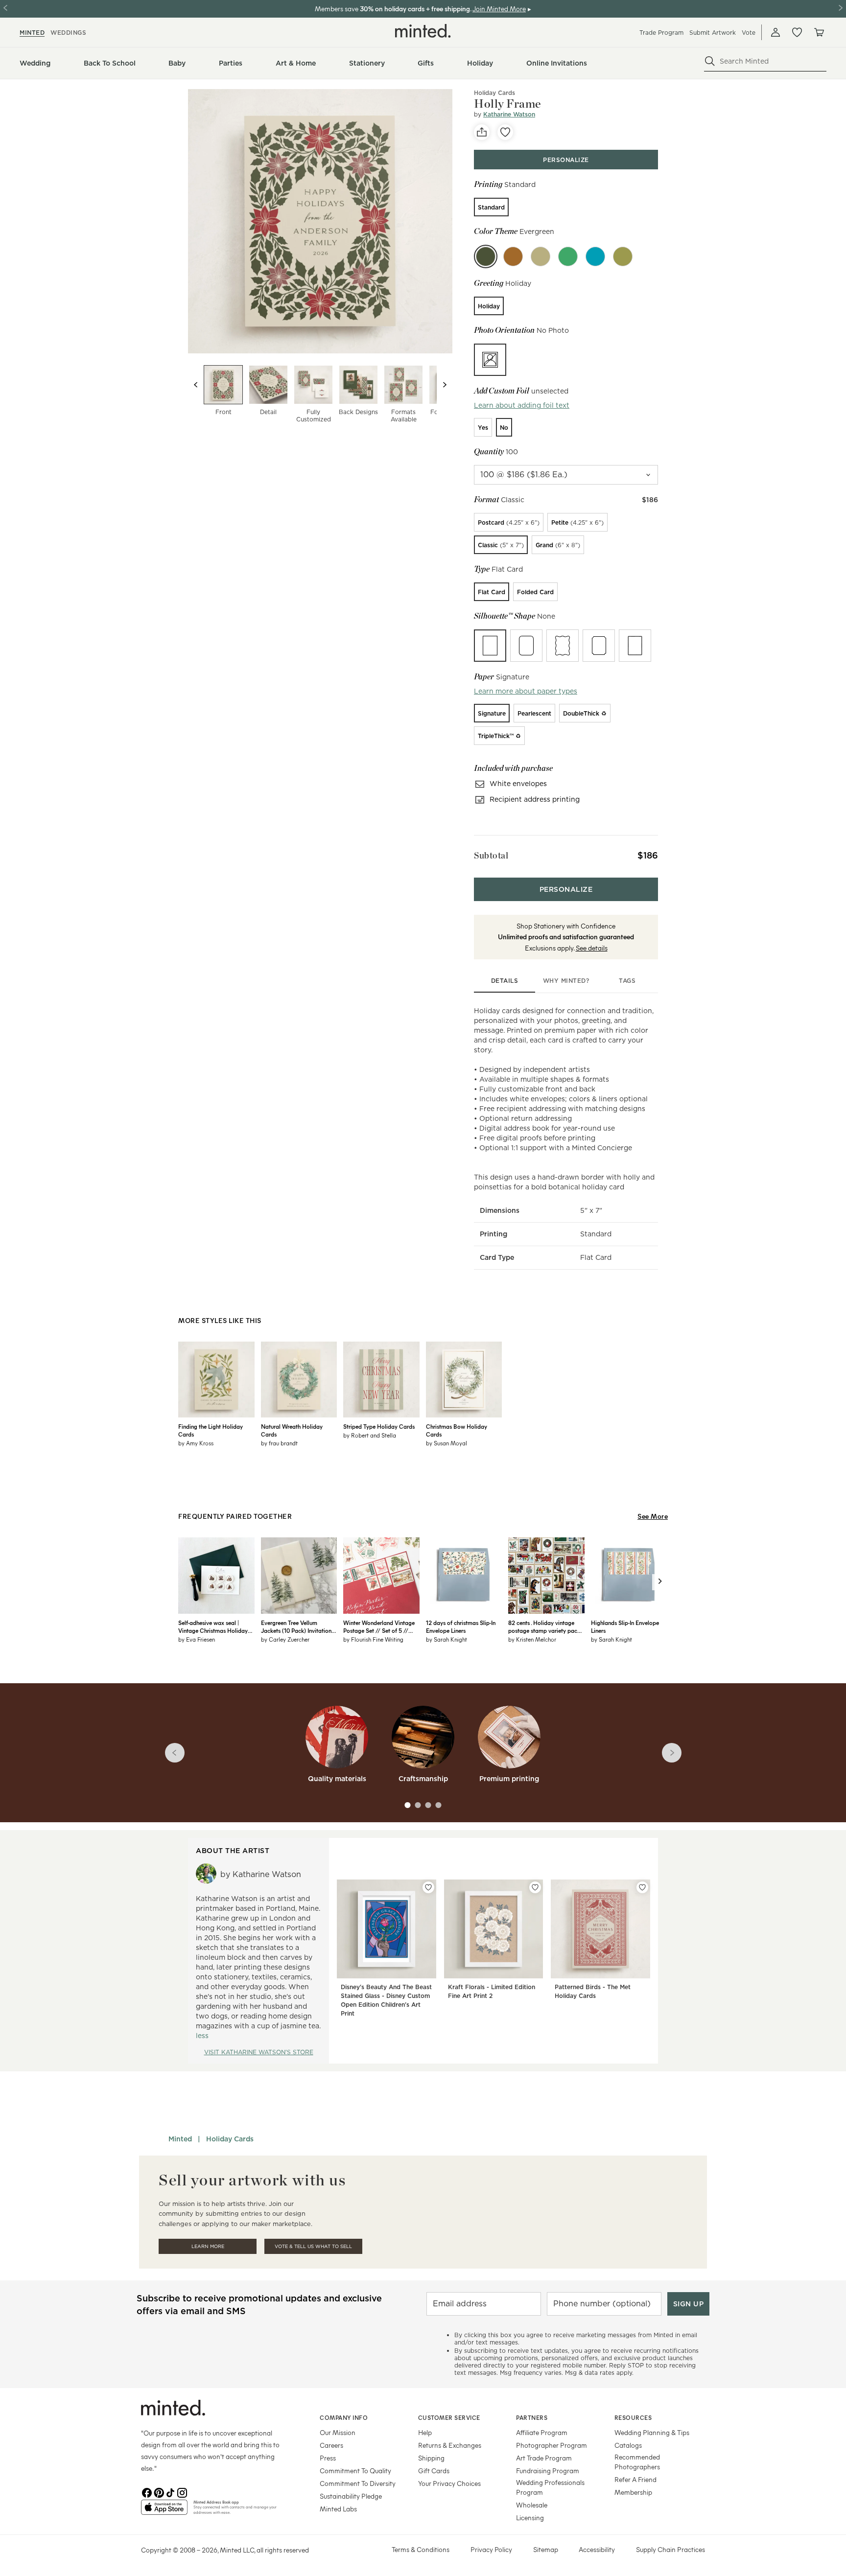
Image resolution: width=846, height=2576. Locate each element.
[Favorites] (797, 32)
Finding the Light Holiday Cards (211, 1430)
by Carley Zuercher (285, 1639)
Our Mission (338, 2432)
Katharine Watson (509, 114)
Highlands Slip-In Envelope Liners (625, 1626)
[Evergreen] (486, 256)
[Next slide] (445, 385)
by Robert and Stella (370, 1435)
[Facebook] (147, 2492)
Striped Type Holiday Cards (379, 1426)
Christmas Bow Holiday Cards (457, 1430)
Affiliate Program (542, 2432)
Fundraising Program (548, 2471)
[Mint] (568, 256)
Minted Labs (338, 2509)
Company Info (344, 2417)
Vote (749, 33)
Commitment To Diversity (358, 2483)
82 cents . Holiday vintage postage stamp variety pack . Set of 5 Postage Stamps (545, 1626)
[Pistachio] (623, 256)
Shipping (431, 2458)
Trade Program (661, 33)
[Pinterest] (159, 2492)
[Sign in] (775, 32)
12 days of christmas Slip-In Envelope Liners (461, 1626)
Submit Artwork (713, 33)
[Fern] (540, 256)
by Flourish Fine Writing (373, 1639)
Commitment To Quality (355, 2471)
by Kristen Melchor (532, 1639)
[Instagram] (182, 2492)
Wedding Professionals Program (550, 2487)
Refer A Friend (635, 2479)
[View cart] (819, 32)
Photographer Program (552, 2445)
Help (425, 2432)
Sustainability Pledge (351, 2496)
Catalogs (628, 2445)
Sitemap (546, 2549)
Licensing (530, 2518)
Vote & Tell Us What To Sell (313, 2246)
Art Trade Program (544, 2458)
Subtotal (491, 855)
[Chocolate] (513, 256)
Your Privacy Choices (449, 2483)
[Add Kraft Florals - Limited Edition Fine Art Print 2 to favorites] (535, 1887)
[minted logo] (423, 31)
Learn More (208, 2246)
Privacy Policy (491, 2549)
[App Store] (164, 2511)
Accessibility (597, 2549)
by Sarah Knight (446, 1639)
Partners (532, 2417)
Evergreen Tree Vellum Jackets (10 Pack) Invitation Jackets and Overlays (296, 1626)
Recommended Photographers (637, 2462)
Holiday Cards (494, 93)
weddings (68, 33)
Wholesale (532, 2505)
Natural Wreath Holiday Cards (292, 1430)
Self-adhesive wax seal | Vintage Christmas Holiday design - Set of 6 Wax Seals (213, 1626)
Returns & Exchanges (450, 2445)
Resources (633, 2417)
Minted (180, 2139)
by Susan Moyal (446, 1443)
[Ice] (595, 256)
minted (32, 33)
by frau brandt (279, 1443)
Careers (331, 2445)
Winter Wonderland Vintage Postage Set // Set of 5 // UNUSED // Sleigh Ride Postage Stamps (379, 1626)
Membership (633, 2492)
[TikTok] (170, 2492)
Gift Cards (434, 2471)
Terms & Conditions (421, 2549)
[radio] (491, 207)
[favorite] (505, 132)
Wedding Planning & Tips (652, 2432)
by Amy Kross (196, 1443)
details (505, 981)
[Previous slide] (196, 385)
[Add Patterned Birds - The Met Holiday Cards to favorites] (642, 1887)
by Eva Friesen (197, 1639)
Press (328, 2458)
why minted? (566, 981)
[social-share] (482, 132)
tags (627, 981)
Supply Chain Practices (670, 2549)
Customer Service (449, 2417)
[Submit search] (710, 61)
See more (653, 1516)
